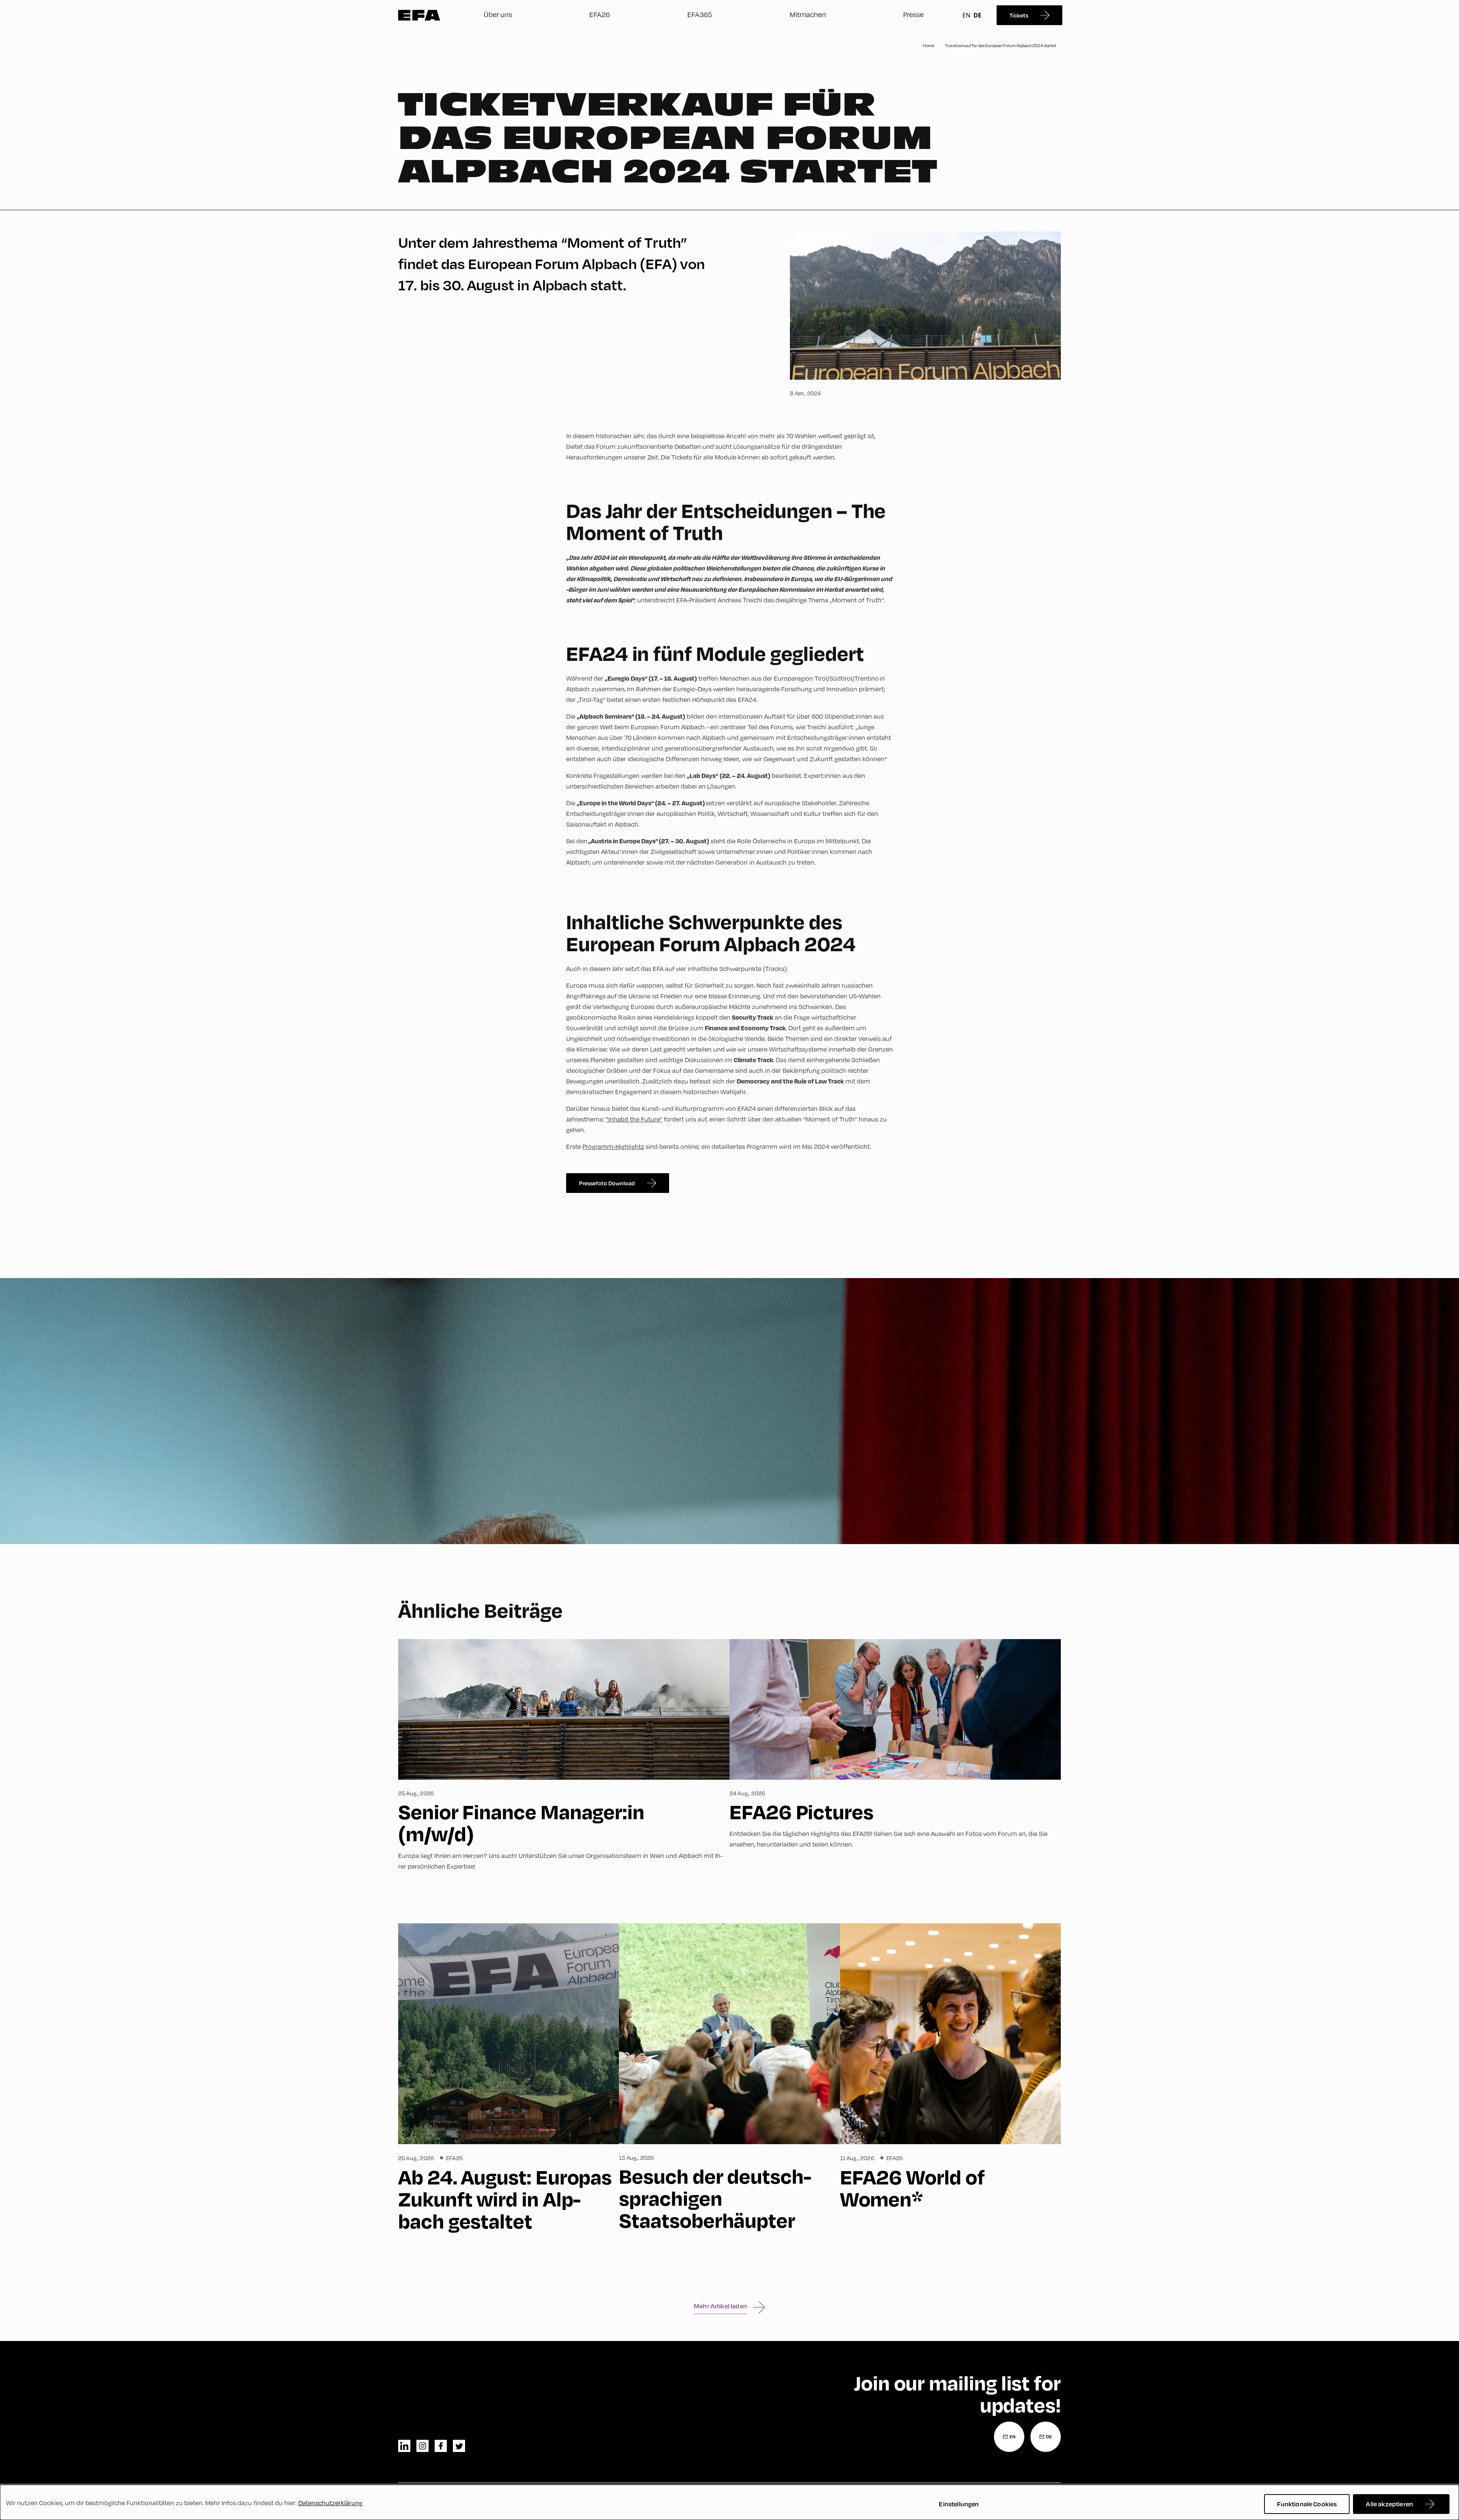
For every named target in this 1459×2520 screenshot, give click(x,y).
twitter (459, 2446)
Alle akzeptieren (1389, 2504)
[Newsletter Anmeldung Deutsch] (1046, 2437)
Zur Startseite (419, 15)
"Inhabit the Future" (634, 1119)
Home (929, 46)
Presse (913, 14)
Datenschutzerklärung (330, 2503)
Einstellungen (959, 2504)
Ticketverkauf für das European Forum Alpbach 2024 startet (1001, 46)
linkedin (404, 2446)
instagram (423, 2446)
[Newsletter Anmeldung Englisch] (1009, 2437)
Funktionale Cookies (1307, 2504)
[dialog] (729, 2502)
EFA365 (700, 14)
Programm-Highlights (613, 1147)
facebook (441, 2446)
